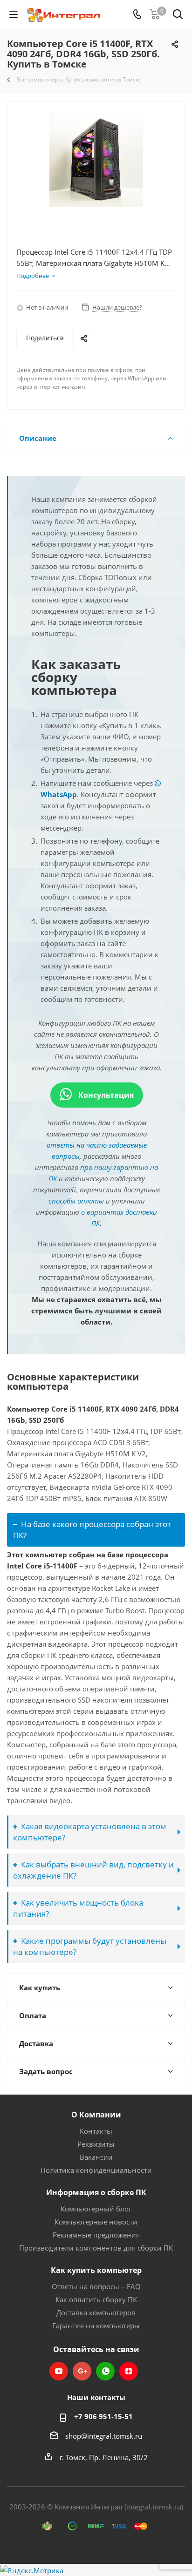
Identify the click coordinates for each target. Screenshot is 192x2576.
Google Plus (82, 2371)
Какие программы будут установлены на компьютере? (90, 1946)
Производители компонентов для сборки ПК (96, 2248)
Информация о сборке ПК (96, 2192)
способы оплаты (76, 1201)
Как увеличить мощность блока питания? (78, 1908)
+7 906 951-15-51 (103, 2416)
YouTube (59, 2371)
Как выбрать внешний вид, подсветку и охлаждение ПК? (93, 1870)
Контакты (96, 2131)
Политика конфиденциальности (96, 2170)
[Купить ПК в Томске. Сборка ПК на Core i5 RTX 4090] (96, 160)
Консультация (105, 1095)
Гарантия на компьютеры (96, 2326)
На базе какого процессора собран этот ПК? (92, 1530)
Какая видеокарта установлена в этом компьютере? (90, 1832)
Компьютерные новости (96, 2222)
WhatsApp (105, 2371)
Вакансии (96, 2157)
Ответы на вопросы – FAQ (96, 2286)
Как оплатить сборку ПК (96, 2299)
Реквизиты (96, 2144)
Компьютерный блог (96, 2209)
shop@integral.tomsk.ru (104, 2436)
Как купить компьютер (96, 2270)
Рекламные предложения (96, 2235)
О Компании (96, 2115)
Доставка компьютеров (96, 2312)
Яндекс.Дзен (129, 2371)
